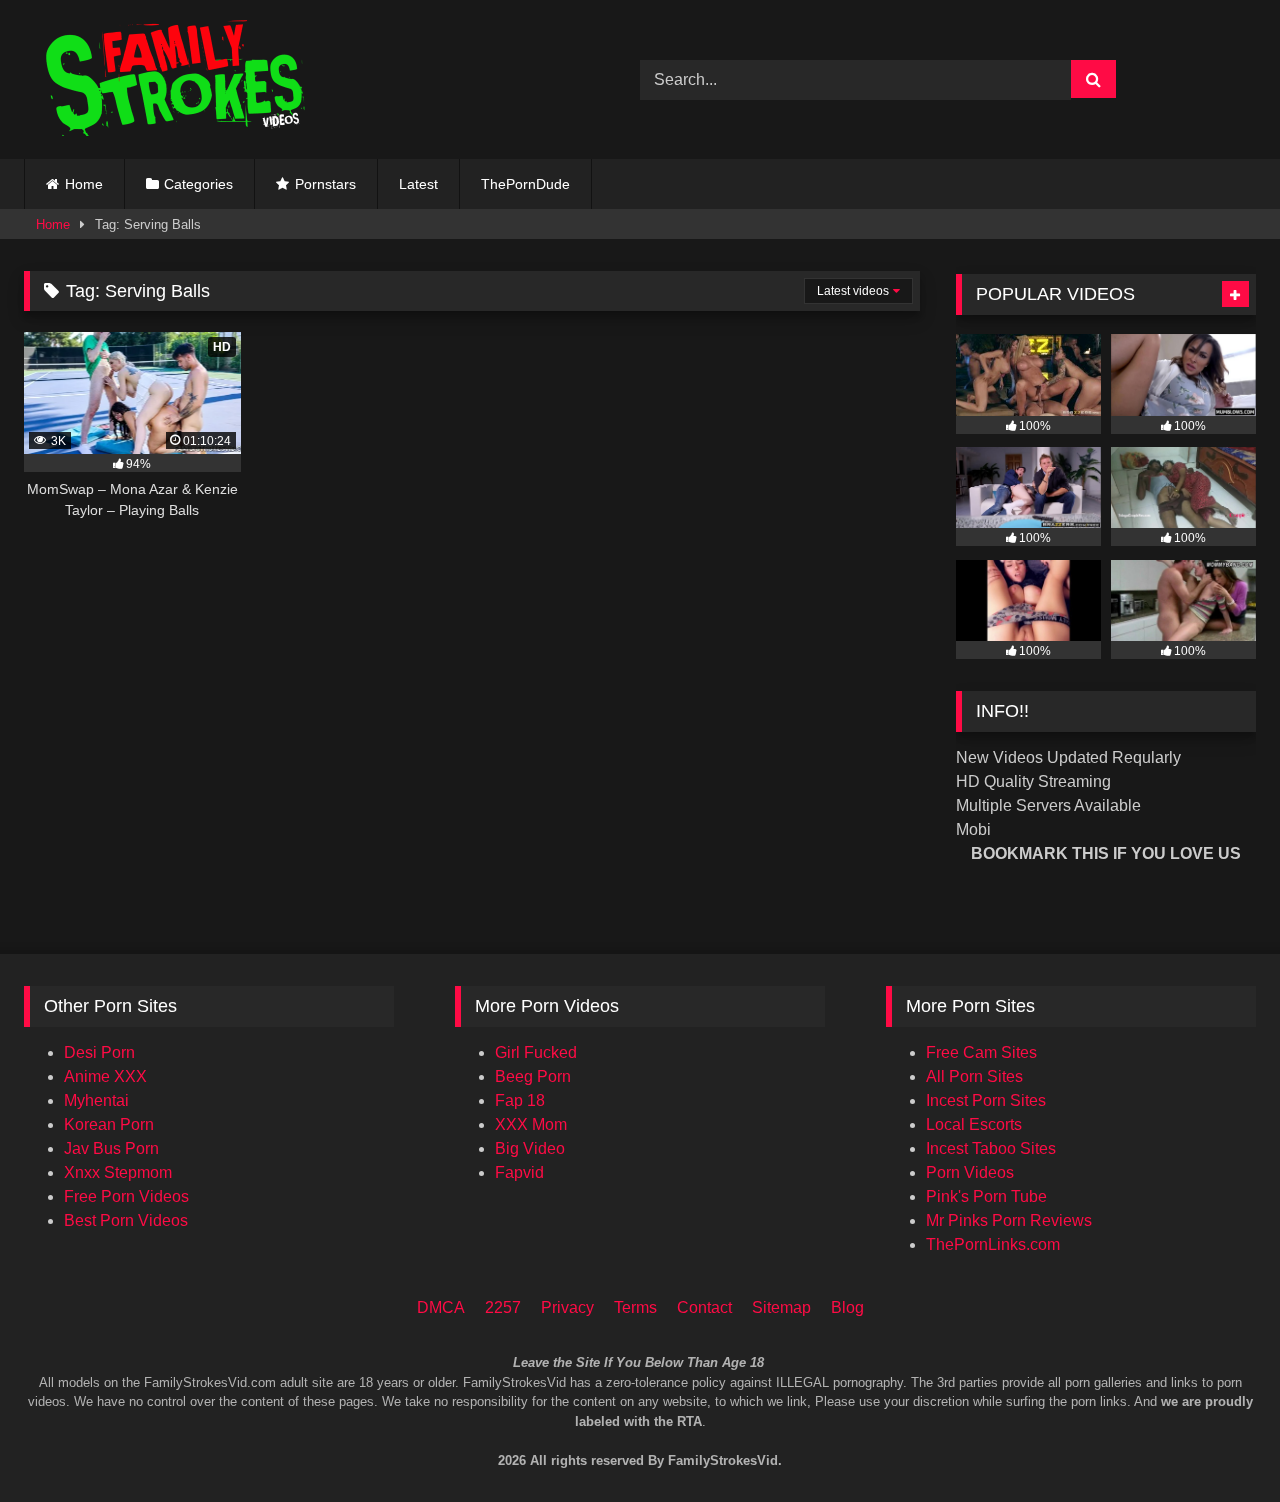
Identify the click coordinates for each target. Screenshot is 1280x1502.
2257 (503, 1307)
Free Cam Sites (981, 1052)
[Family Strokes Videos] (179, 79)
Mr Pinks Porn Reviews (1009, 1220)
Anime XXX (105, 1076)
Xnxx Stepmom (118, 1172)
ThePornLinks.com (993, 1244)
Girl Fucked (536, 1052)
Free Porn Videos (126, 1196)
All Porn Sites (974, 1076)
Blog (847, 1307)
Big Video (530, 1148)
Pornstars (325, 184)
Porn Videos (970, 1172)
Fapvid (519, 1172)
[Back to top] (1238, 1402)
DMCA (441, 1307)
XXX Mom (531, 1124)
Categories (198, 184)
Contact (704, 1307)
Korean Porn (109, 1124)
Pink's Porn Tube (986, 1196)
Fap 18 (520, 1100)
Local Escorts (974, 1124)
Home (84, 184)
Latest (418, 184)
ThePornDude (525, 184)
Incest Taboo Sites (991, 1148)
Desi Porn (99, 1052)
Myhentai (96, 1100)
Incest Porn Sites (986, 1100)
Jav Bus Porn (111, 1148)
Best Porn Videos (126, 1220)
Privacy (567, 1307)
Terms (635, 1307)
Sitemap (781, 1307)
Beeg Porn (533, 1076)
